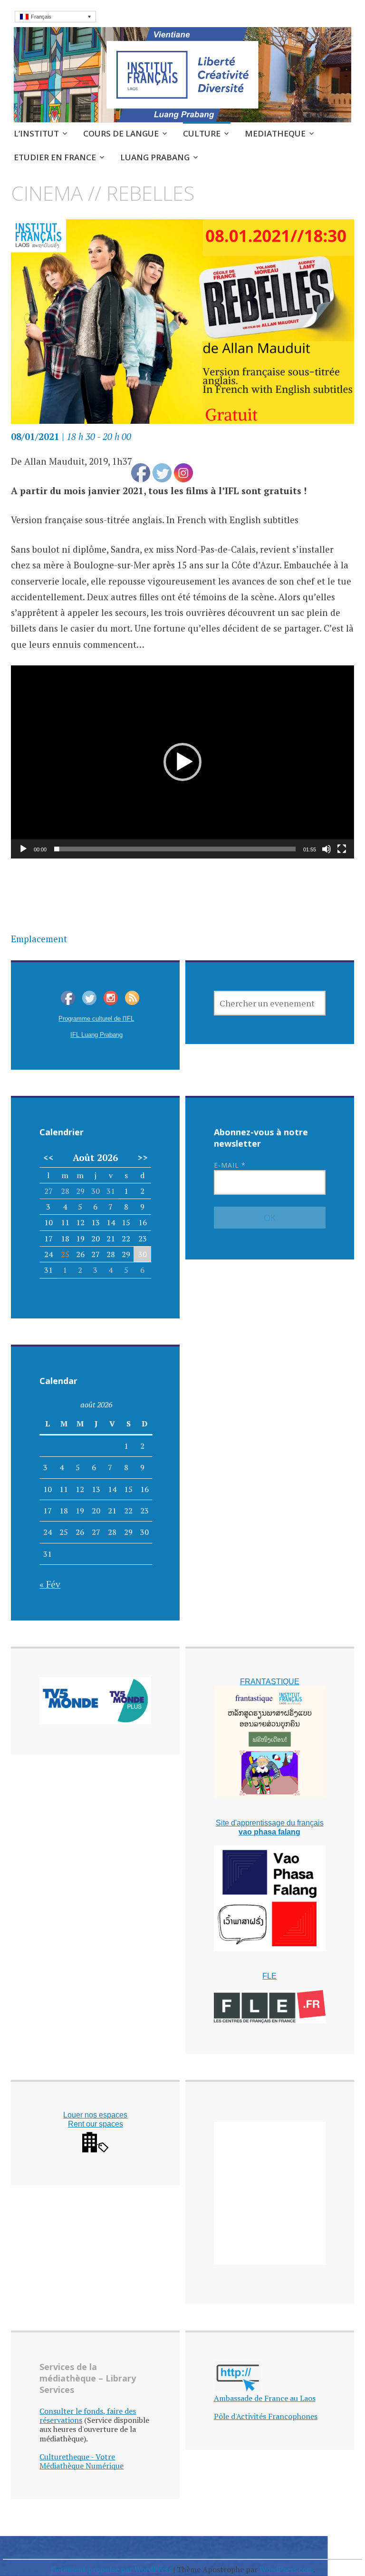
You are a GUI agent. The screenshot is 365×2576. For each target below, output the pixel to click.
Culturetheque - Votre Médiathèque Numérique (82, 2461)
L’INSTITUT (36, 133)
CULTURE (202, 133)
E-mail (230, 1165)
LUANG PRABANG (155, 157)
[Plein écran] (342, 849)
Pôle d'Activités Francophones (266, 2416)
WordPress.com (286, 2569)
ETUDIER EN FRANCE (55, 157)
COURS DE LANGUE (121, 133)
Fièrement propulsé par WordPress (111, 2569)
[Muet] (327, 849)
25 (65, 1254)
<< (48, 1158)
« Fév (50, 1584)
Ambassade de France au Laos (265, 2398)
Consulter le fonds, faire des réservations (88, 2415)
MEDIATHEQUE (275, 133)
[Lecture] (23, 849)
